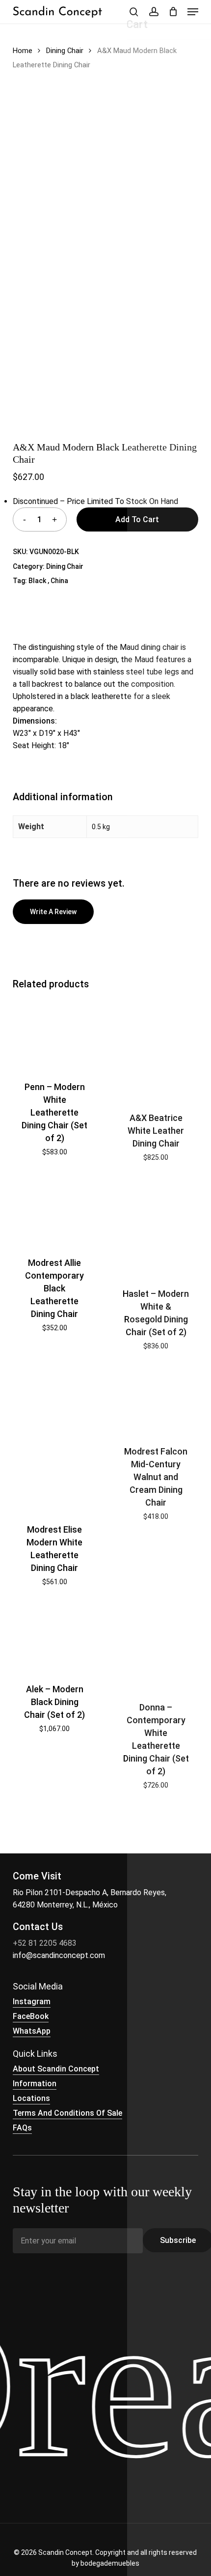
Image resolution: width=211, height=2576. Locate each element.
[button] (193, 12)
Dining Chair (65, 51)
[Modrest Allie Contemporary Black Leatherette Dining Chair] (55, 1213)
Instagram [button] (32, 2002)
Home (23, 51)
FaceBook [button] (31, 2016)
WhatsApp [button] (32, 2031)
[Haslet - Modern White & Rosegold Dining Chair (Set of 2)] (156, 1228)
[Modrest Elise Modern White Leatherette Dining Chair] (55, 1441)
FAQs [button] (22, 2128)
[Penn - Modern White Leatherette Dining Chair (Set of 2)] (55, 1034)
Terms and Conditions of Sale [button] (67, 2113)
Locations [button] (31, 2098)
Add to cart (137, 519)
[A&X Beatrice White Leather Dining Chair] (156, 1050)
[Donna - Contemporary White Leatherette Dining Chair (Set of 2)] (156, 1647)
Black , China (48, 581)
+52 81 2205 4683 (45, 1943)
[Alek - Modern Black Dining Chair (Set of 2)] (55, 1638)
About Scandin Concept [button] (56, 2069)
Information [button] (35, 2084)
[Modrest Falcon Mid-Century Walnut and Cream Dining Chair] (156, 1401)
